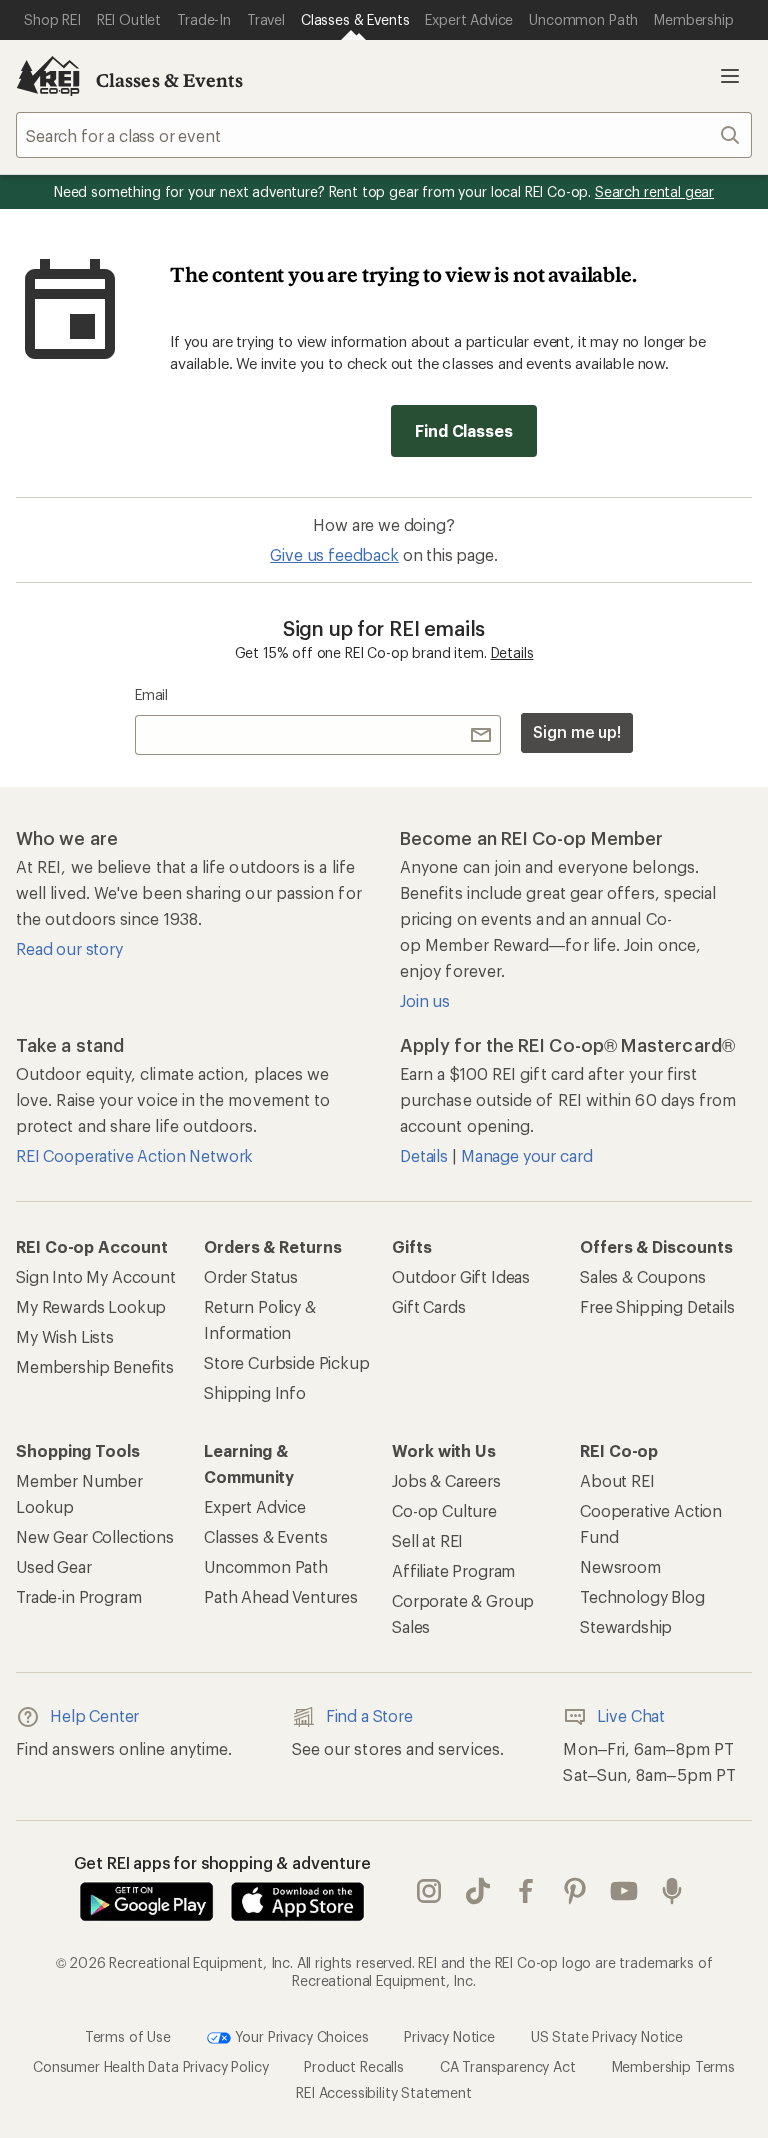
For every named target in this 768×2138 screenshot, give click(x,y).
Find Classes (463, 430)
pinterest (575, 1891)
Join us (425, 1000)
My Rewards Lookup (91, 1306)
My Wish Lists (65, 1336)
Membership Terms (673, 2066)
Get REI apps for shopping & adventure (222, 1862)
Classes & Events (170, 80)
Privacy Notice (449, 2035)
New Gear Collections (95, 1536)
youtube (624, 1891)
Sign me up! (577, 731)
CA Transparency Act (508, 2066)
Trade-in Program (78, 1596)
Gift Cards (428, 1306)
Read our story (69, 948)
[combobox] (384, 135)
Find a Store (369, 1715)
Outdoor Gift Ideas (461, 1276)
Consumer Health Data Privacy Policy (150, 2066)
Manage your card (526, 1155)
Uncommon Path (266, 1566)
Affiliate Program (453, 1570)
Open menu (730, 76)
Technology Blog (642, 1596)
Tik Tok (478, 1891)
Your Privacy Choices (300, 2035)
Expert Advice (255, 1506)
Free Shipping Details (657, 1306)
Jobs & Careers (446, 1480)
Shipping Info (255, 1392)
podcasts (672, 1891)
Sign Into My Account (96, 1276)
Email (151, 694)
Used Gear (54, 1566)
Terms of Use (128, 2035)
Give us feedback (334, 554)
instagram (429, 1891)
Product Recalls (354, 2066)
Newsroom (620, 1566)
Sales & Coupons (643, 1276)
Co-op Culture (444, 1510)
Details (512, 652)
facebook (526, 1891)
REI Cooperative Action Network (134, 1155)
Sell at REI (427, 1540)
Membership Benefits (95, 1366)
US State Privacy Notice (607, 2035)
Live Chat (631, 1715)
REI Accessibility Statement (384, 2092)
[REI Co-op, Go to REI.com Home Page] (48, 76)
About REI (617, 1480)
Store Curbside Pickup (287, 1362)
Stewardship (626, 1626)
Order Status (251, 1276)
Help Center (94, 1715)
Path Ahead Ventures (281, 1596)
